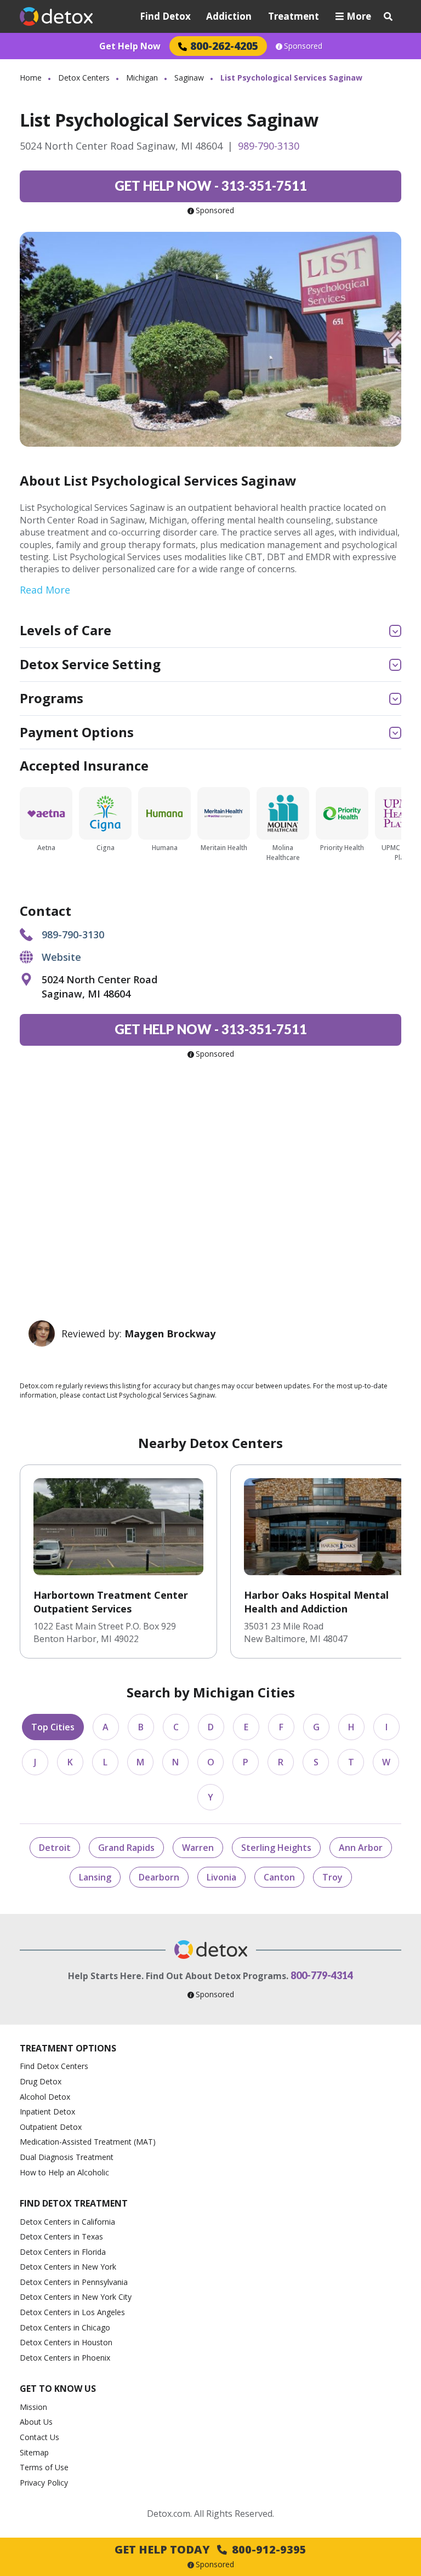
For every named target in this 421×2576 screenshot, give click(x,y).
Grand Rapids (126, 1848)
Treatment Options (68, 2048)
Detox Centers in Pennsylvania (74, 2282)
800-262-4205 (224, 46)
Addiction (229, 16)
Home (31, 78)
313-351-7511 (211, 186)
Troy (332, 1877)
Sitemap (34, 2452)
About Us (36, 2422)
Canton (279, 1877)
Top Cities (53, 1727)
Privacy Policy (44, 2483)
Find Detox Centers (54, 2066)
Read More (45, 590)
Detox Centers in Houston (66, 2342)
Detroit (55, 1848)
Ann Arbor (361, 1848)
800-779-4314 (322, 1975)
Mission (33, 2407)
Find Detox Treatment (74, 2203)
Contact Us (39, 2437)
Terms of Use (44, 2467)
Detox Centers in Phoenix (65, 2358)
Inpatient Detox (47, 2111)
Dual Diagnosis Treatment (67, 2157)
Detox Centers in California (67, 2222)
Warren (198, 1848)
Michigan (142, 78)
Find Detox (165, 16)
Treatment (294, 16)
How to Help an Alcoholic (64, 2172)
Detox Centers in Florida (63, 2252)
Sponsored (303, 46)
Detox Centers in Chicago (65, 2327)
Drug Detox (41, 2081)
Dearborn (159, 1877)
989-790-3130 (269, 146)
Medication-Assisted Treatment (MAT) (88, 2142)
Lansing (95, 1877)
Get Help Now (130, 46)
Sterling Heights (276, 1848)
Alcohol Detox (45, 2097)
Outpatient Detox (51, 2127)
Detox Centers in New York (68, 2267)
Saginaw (189, 78)
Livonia (221, 1877)
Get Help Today (210, 2549)
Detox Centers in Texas (61, 2236)
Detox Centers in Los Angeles (72, 2312)
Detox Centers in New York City (76, 2297)
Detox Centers (84, 78)
